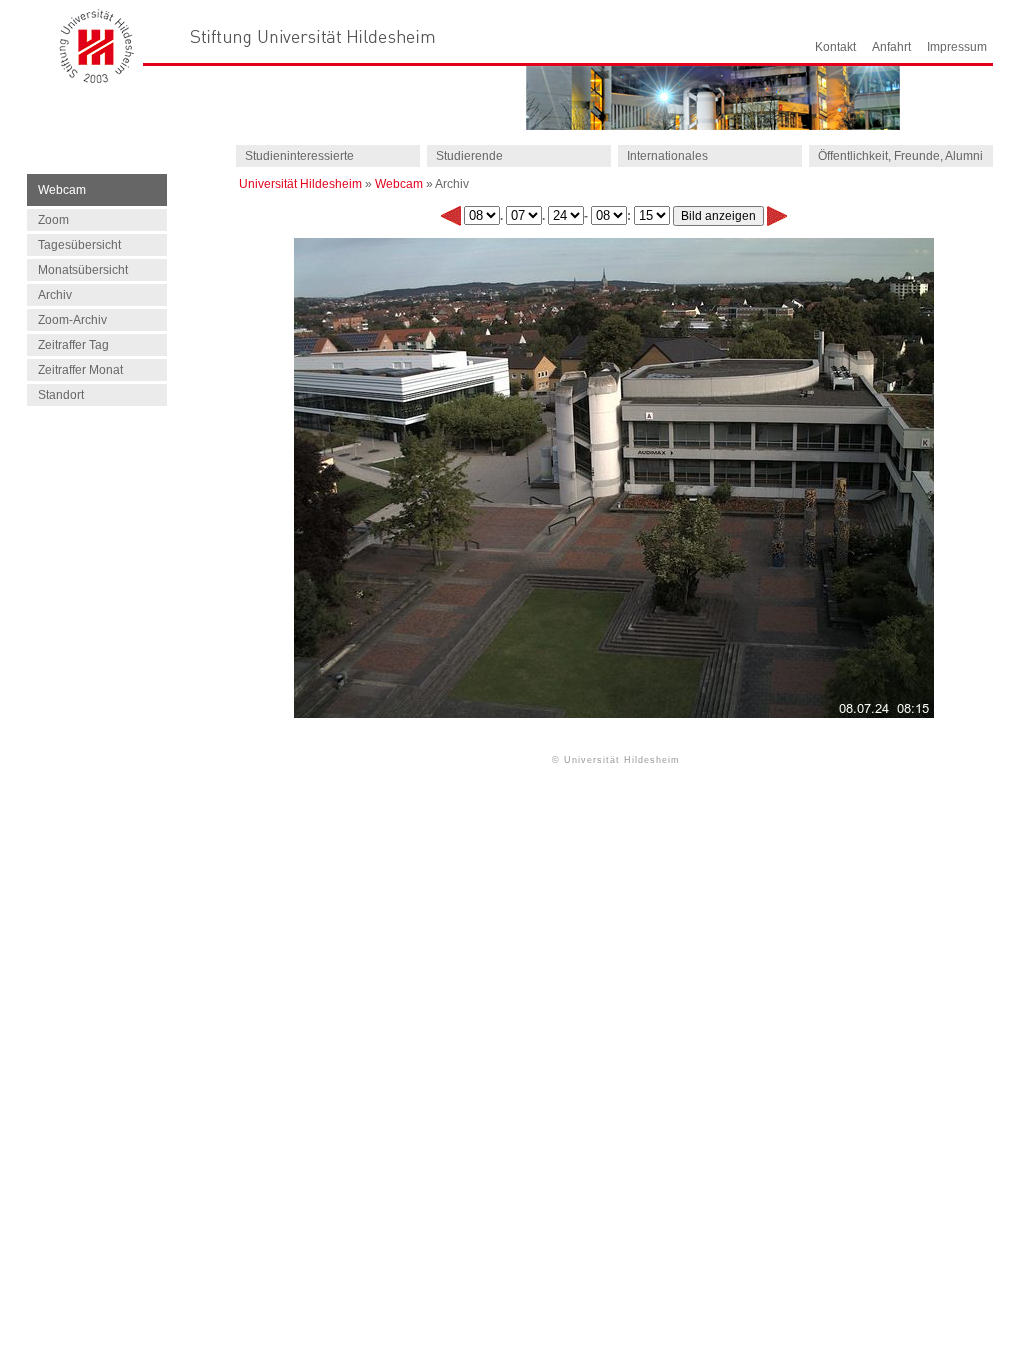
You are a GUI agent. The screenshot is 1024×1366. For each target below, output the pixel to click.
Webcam (399, 184)
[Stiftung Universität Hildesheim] (313, 36)
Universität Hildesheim (300, 184)
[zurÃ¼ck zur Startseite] (97, 78)
